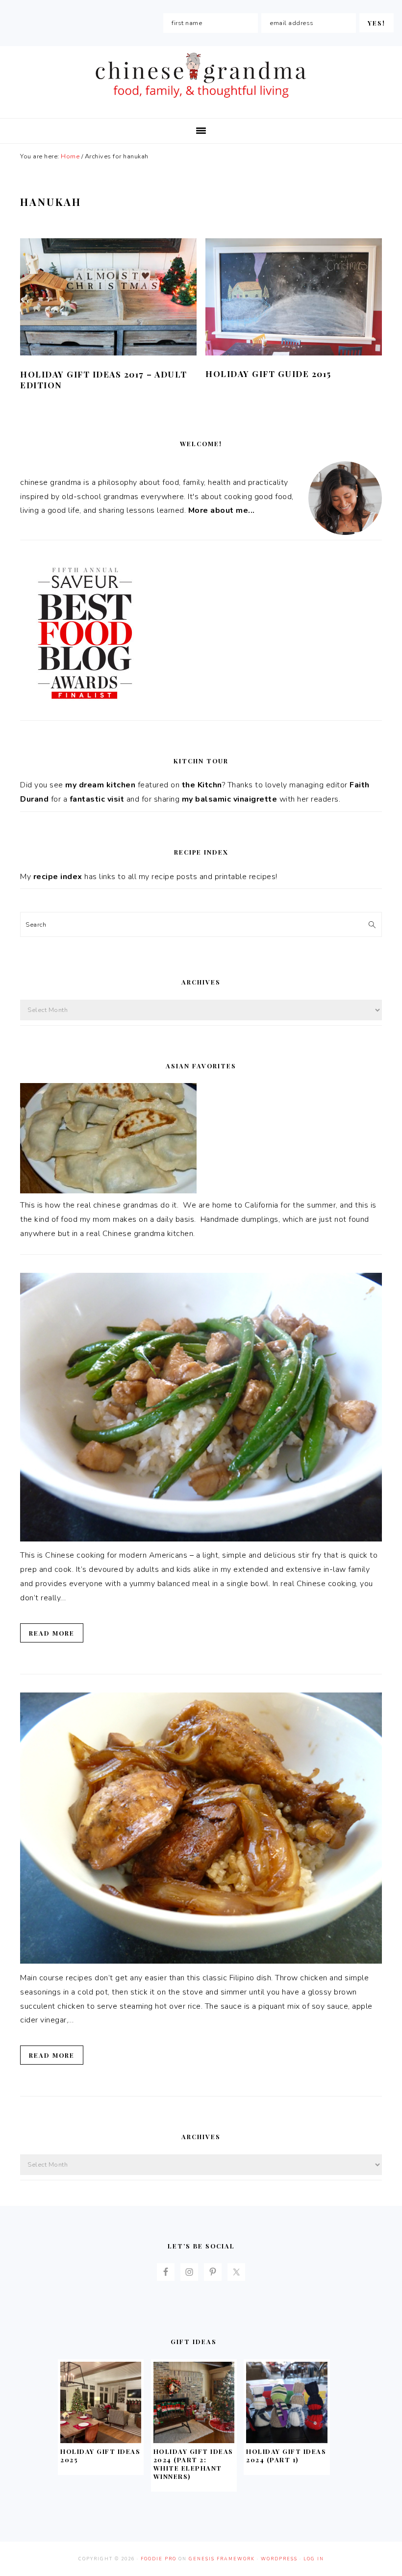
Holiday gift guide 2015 (268, 374)
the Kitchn (202, 785)
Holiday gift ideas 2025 (100, 2455)
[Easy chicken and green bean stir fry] (201, 1539)
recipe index (58, 877)
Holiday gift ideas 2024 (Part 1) (286, 2455)
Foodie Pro (159, 2559)
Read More (52, 1633)
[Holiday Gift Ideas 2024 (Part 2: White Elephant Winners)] (194, 2441)
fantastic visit (97, 799)
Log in (314, 2559)
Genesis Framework (222, 2559)
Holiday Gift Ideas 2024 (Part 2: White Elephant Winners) (193, 2464)
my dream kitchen (100, 785)
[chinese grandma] (201, 101)
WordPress (279, 2559)
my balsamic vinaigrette (230, 799)
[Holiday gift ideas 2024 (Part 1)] (287, 2441)
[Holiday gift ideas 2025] (101, 2441)
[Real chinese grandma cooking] (108, 1191)
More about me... (222, 510)
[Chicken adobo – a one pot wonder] (201, 1961)
